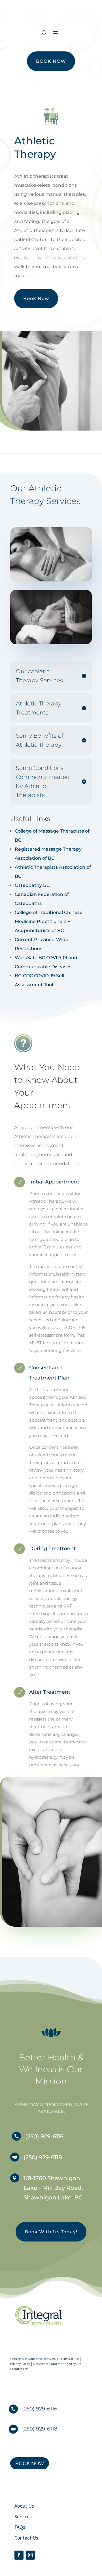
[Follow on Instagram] (30, 2555)
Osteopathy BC (32, 885)
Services (23, 2517)
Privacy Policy (20, 2364)
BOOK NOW (51, 61)
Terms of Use (70, 2359)
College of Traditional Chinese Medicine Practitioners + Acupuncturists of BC (49, 921)
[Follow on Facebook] (19, 2555)
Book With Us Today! (51, 2232)
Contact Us (26, 2538)
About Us (24, 2506)
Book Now (36, 298)
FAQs (20, 2527)
